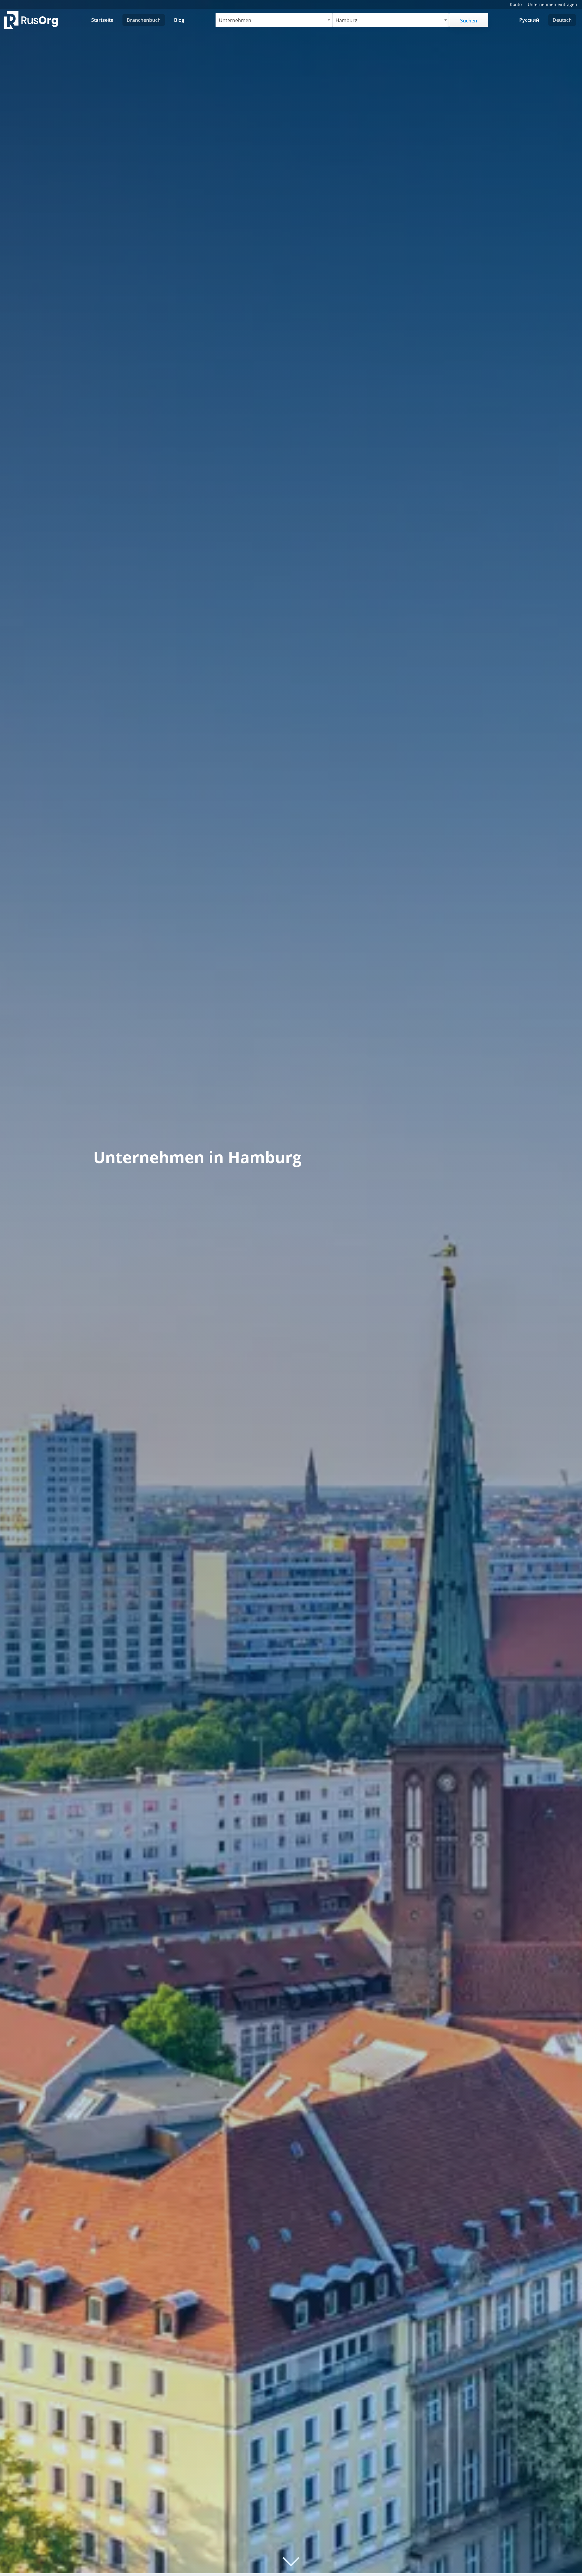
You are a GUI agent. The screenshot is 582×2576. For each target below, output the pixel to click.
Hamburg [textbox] (346, 20)
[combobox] (274, 20)
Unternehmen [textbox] (235, 20)
